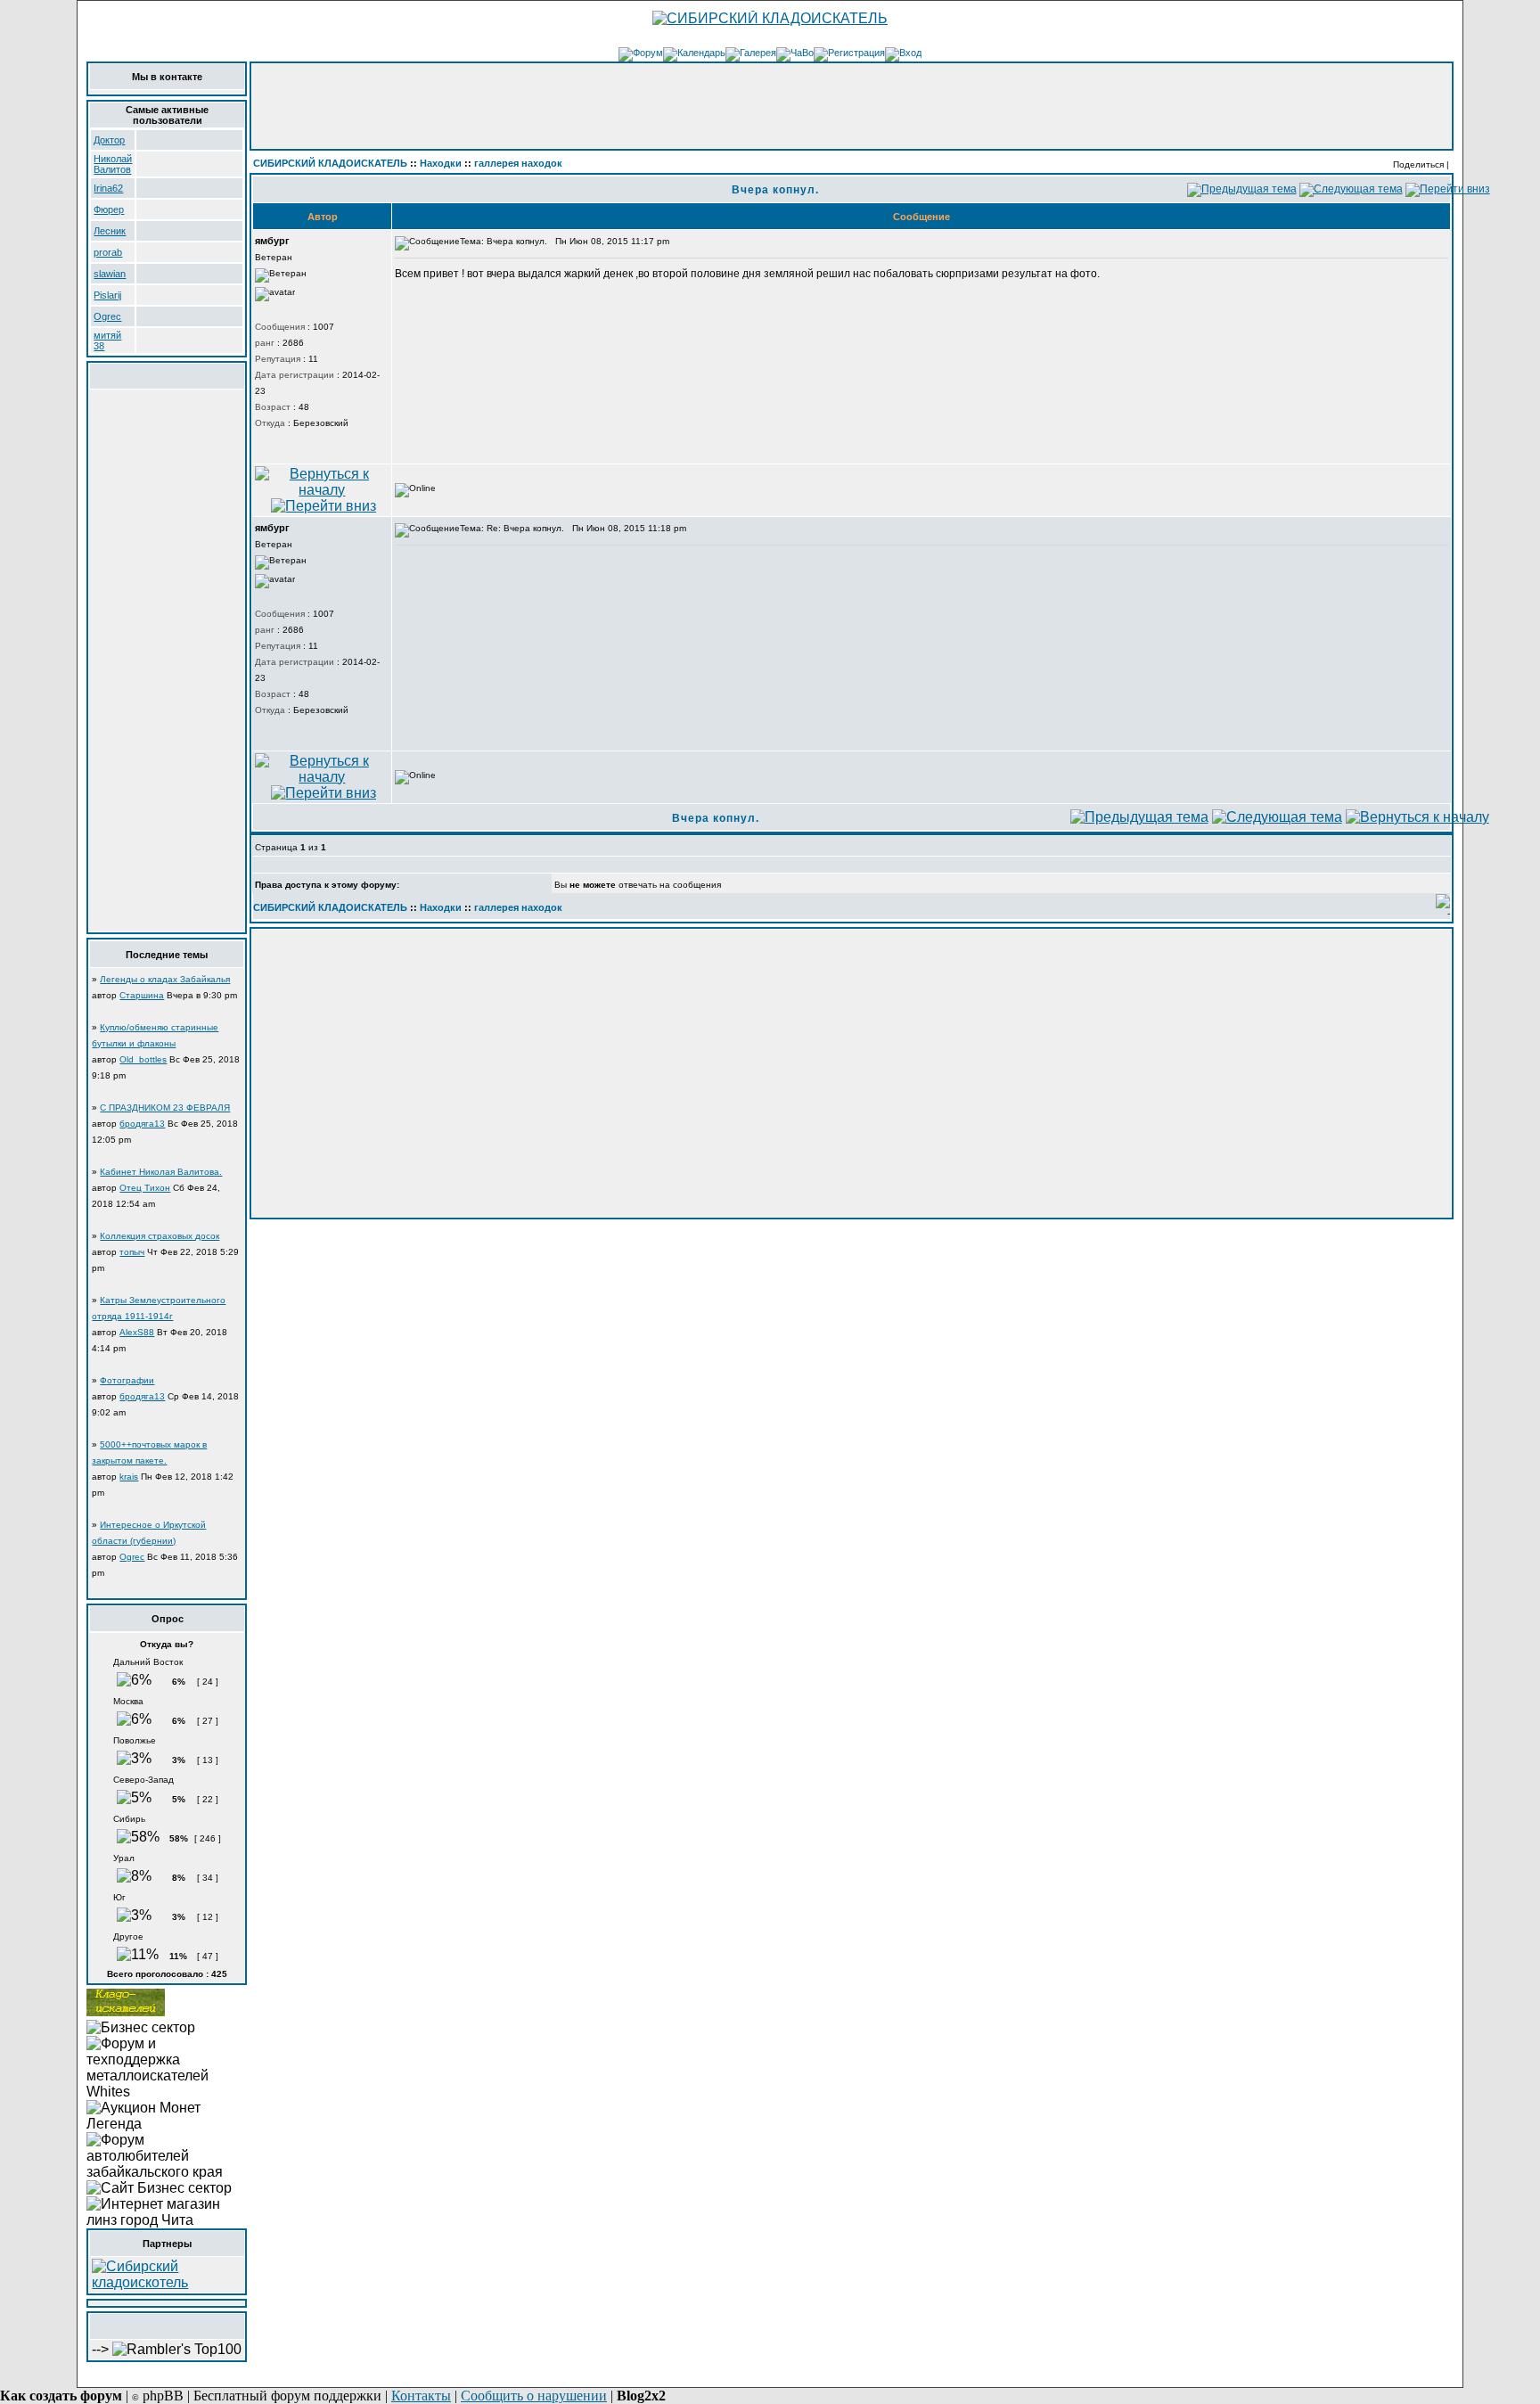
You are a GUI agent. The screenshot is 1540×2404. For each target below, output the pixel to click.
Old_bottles (143, 1059)
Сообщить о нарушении (534, 2396)
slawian (110, 274)
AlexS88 (137, 1332)
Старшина (142, 995)
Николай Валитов (113, 164)
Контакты (421, 2396)
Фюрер (109, 209)
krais (129, 1477)
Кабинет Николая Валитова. (161, 1172)
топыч (132, 1252)
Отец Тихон (145, 1188)
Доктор (109, 140)
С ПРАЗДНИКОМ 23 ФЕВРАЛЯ (165, 1108)
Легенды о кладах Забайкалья (165, 979)
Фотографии (127, 1380)
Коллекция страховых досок (160, 1236)
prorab (108, 252)
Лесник (110, 231)
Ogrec (107, 316)
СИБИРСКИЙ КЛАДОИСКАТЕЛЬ (330, 163)
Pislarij (107, 295)
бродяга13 (142, 1124)
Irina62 (108, 188)
